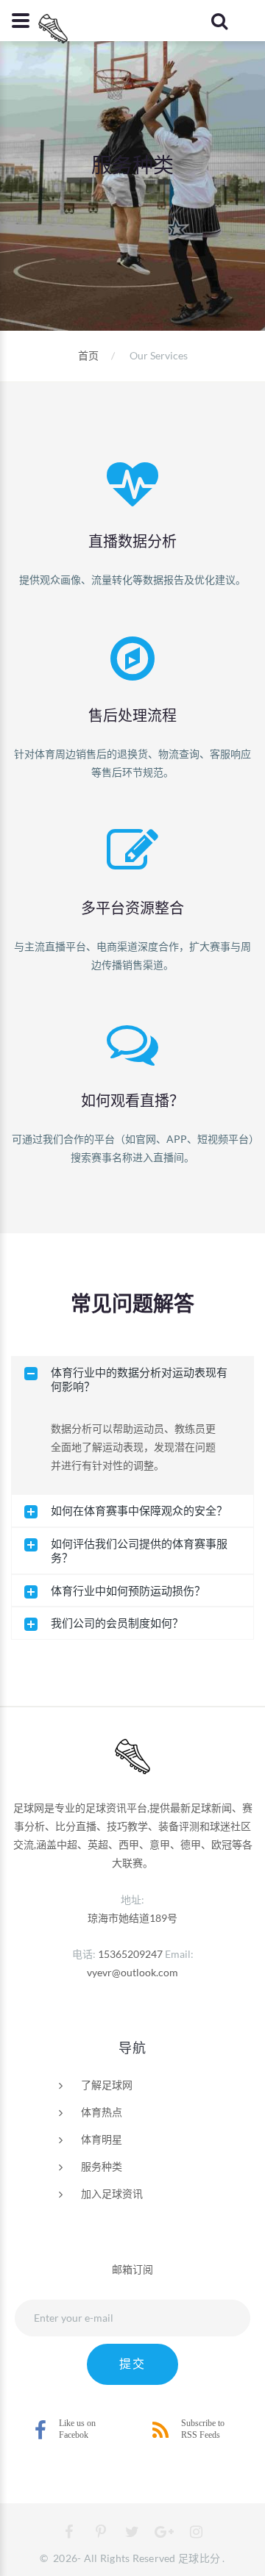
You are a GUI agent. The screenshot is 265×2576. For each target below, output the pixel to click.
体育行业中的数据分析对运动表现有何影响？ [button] (139, 1379)
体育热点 (102, 2112)
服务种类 (102, 2166)
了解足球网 (107, 2085)
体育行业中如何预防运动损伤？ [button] (128, 1590)
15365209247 (130, 1954)
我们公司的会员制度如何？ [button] (117, 1623)
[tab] (132, 1380)
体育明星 (102, 2139)
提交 (132, 2364)
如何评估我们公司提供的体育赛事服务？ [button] (139, 1550)
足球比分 (199, 2558)
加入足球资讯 (112, 2193)
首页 (88, 355)
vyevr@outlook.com (132, 1972)
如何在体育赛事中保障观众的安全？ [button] (139, 1510)
